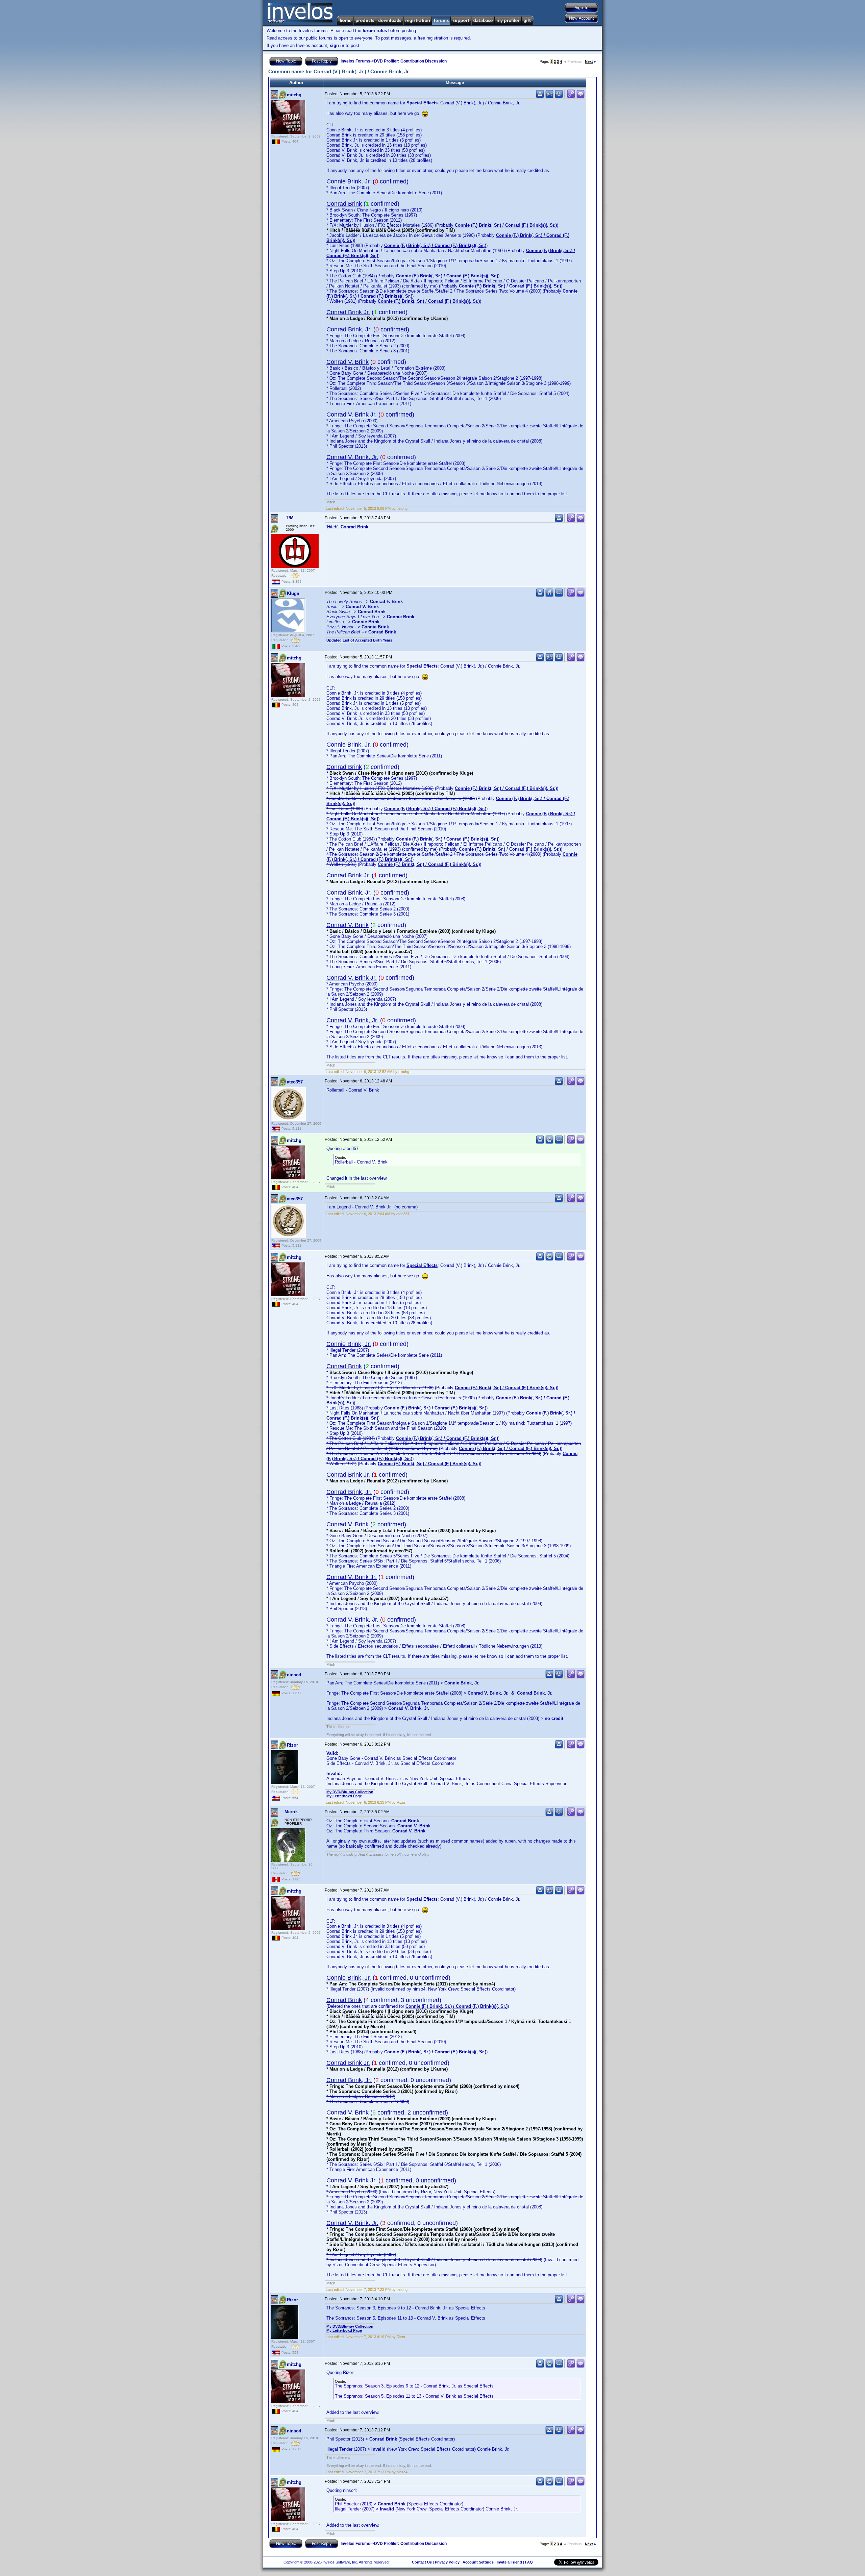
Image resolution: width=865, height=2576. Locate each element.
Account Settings (478, 2562)
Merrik (291, 1812)
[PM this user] (540, 97)
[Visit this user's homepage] (549, 595)
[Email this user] (549, 97)
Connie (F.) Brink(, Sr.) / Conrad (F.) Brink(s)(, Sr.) (506, 225)
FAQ (529, 2562)
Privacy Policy (447, 2562)
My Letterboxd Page (344, 1796)
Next (589, 61)
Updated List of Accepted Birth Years (359, 640)
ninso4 (294, 1675)
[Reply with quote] (580, 97)
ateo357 (295, 1082)
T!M (290, 518)
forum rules (375, 31)
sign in (337, 45)
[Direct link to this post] (571, 97)
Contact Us (422, 2562)
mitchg (294, 95)
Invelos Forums (355, 61)
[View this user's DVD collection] (559, 97)
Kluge (293, 593)
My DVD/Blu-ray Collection (350, 1792)
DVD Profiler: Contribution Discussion (410, 61)
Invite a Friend (509, 2562)
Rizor (292, 1745)
